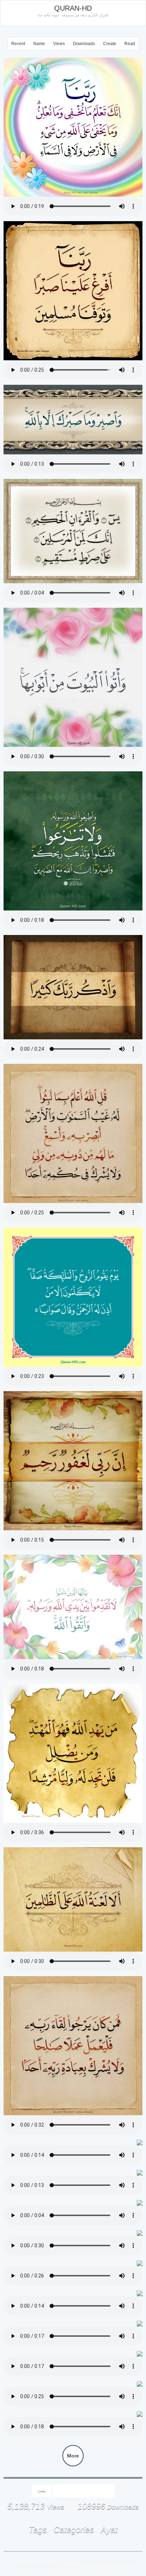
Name (39, 44)
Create (110, 44)
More (73, 2456)
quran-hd (94, 2561)
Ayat (109, 2530)
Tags (38, 2530)
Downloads (84, 44)
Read (130, 44)
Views (59, 44)
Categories (74, 2530)
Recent (18, 44)
